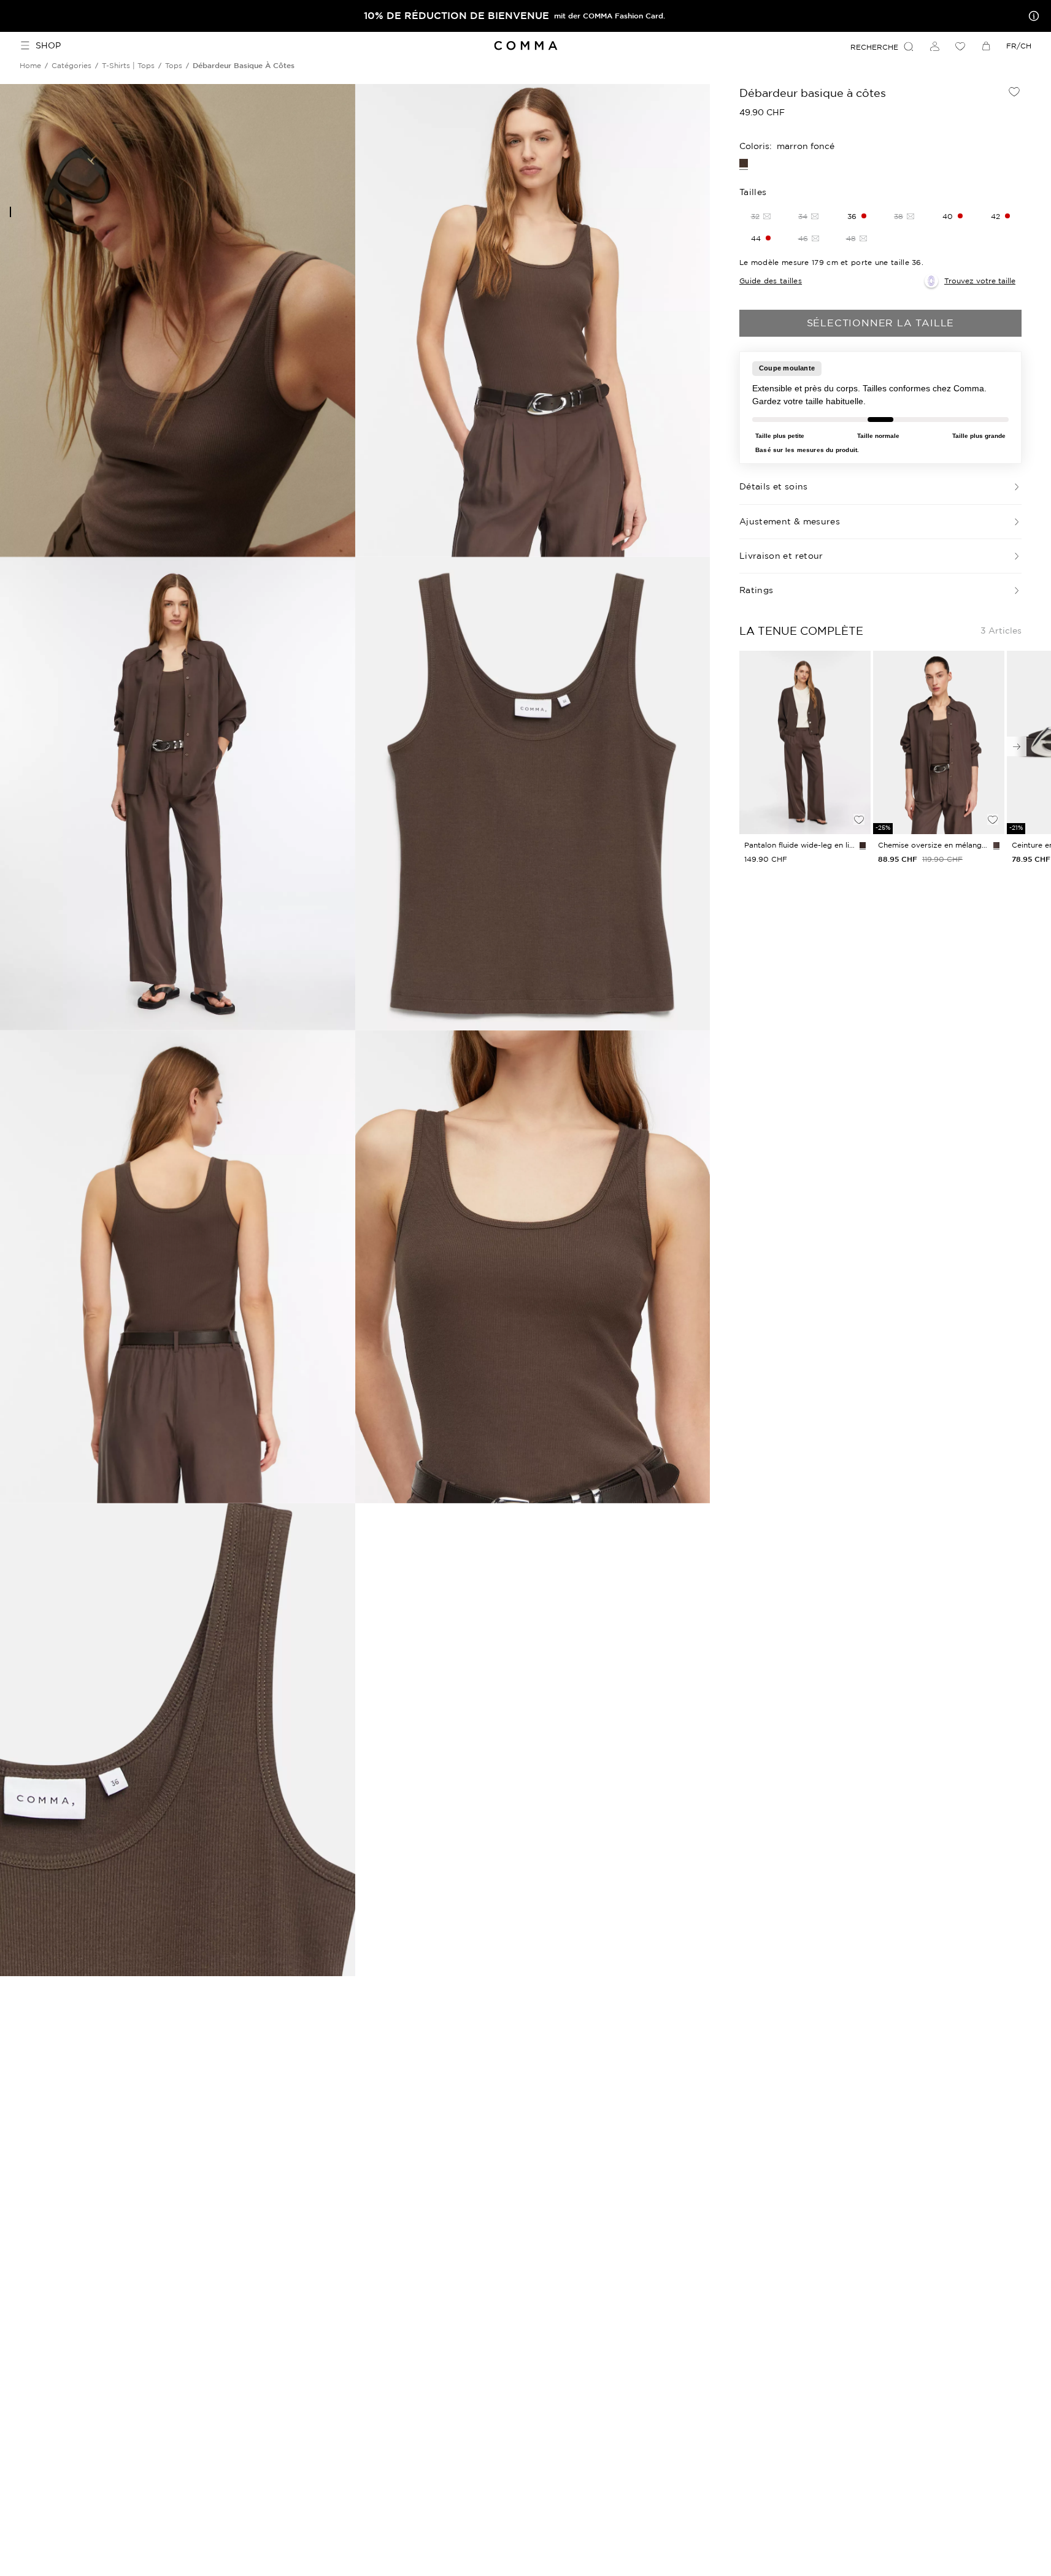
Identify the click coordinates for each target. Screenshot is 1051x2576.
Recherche (874, 47)
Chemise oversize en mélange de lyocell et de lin (933, 845)
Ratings (756, 590)
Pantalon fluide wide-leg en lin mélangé (799, 845)
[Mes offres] (1031, 16)
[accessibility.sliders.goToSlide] (10, 212)
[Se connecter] (934, 46)
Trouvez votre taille (980, 281)
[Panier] (986, 46)
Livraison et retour (781, 556)
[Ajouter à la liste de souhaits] (1014, 91)
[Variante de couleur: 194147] (863, 845)
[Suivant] (1017, 746)
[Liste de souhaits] (960, 46)
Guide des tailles (771, 281)
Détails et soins (774, 486)
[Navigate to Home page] (525, 46)
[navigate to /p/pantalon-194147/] (805, 743)
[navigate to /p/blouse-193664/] (939, 743)
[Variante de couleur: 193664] (996, 845)
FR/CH (1019, 46)
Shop (48, 45)
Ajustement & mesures (790, 521)
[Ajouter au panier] (859, 799)
